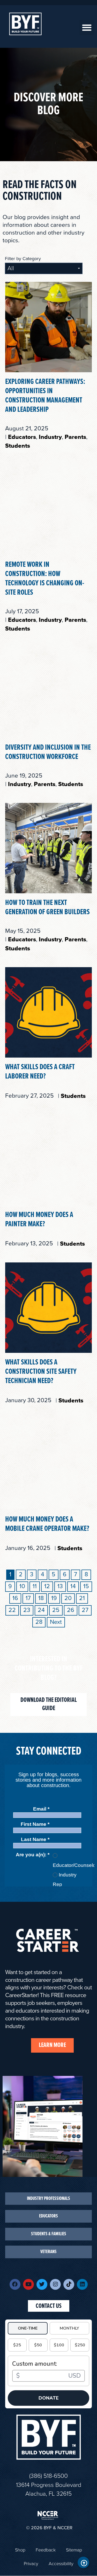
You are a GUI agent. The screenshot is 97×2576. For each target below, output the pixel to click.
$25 (17, 2345)
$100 (59, 2345)
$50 (38, 2345)
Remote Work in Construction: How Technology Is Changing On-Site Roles (45, 579)
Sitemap (74, 2550)
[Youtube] (28, 2284)
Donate (49, 2398)
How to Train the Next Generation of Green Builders (47, 908)
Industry (50, 437)
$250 (80, 2345)
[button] (87, 28)
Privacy (31, 2564)
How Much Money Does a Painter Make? (39, 1220)
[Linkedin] (82, 2284)
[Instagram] (55, 2284)
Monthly (69, 2328)
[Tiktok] (69, 2284)
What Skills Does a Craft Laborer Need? (40, 1072)
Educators (22, 437)
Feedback (46, 2550)
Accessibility (61, 2564)
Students (18, 446)
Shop (20, 2550)
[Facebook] (15, 2284)
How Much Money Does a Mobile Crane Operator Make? (47, 1524)
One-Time (28, 2328)
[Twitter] (42, 2284)
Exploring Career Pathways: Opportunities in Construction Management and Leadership (45, 396)
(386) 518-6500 (48, 2476)
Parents (75, 437)
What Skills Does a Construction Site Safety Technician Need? (41, 1372)
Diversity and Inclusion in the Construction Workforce (48, 752)
